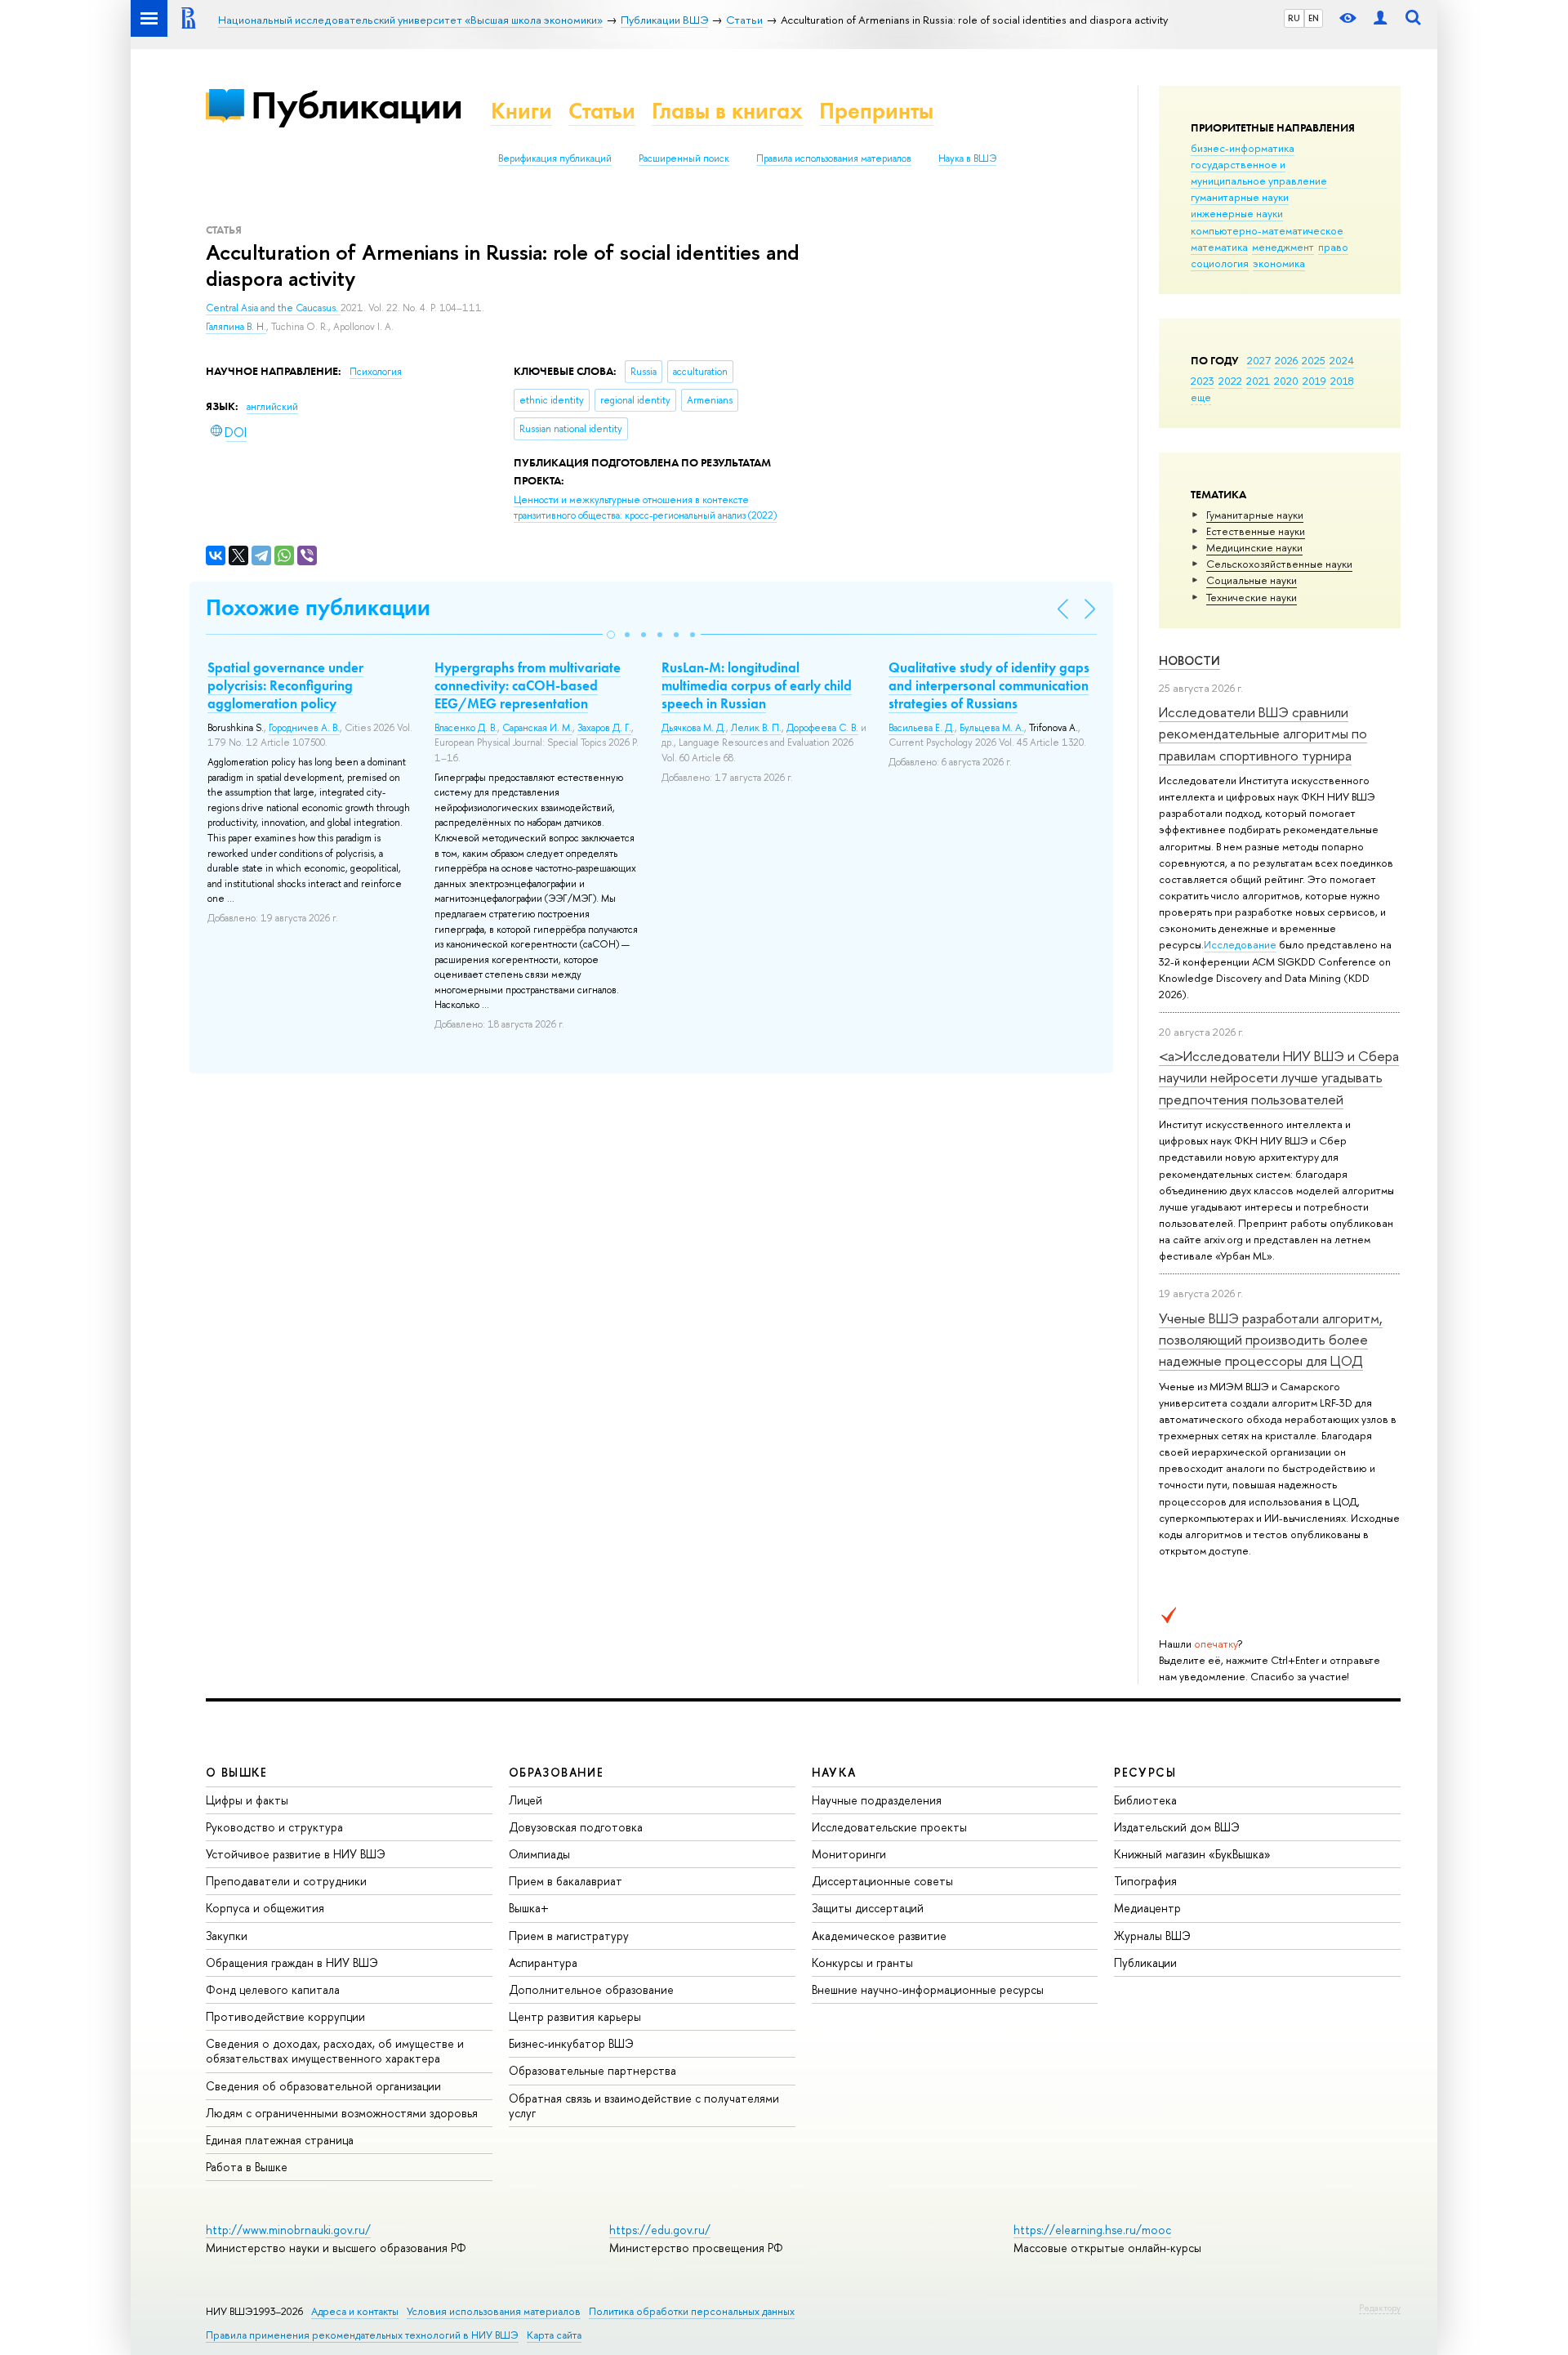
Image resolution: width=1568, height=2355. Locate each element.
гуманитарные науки (1240, 197)
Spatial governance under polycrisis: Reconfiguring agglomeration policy (285, 685)
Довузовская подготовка (576, 1827)
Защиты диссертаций (868, 1908)
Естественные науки (1256, 531)
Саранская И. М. (537, 728)
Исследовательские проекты (889, 1827)
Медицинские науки (1254, 547)
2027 (1259, 360)
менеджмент (1283, 247)
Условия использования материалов (494, 2311)
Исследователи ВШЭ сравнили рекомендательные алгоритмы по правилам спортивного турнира (1263, 734)
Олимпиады (539, 1854)
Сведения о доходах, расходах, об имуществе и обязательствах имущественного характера (335, 2051)
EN (1314, 18)
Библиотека (1145, 1800)
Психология (376, 372)
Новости (1189, 660)
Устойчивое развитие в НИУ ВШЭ (296, 1854)
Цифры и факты (247, 1800)
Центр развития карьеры (575, 2016)
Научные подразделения (877, 1800)
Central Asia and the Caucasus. (273, 308)
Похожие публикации (318, 607)
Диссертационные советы (882, 1881)
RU (1294, 18)
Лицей (526, 1800)
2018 (1342, 381)
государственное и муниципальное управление (1259, 172)
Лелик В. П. (756, 728)
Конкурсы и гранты (862, 1962)
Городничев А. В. (304, 728)
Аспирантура (543, 1962)
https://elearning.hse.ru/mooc (1092, 2230)
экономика (1279, 263)
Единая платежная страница (280, 2140)
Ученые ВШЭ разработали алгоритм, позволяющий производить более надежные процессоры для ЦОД (1271, 1340)
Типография (1145, 1881)
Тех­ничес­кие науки (1252, 597)
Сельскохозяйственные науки (1279, 564)
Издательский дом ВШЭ (1177, 1827)
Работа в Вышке (247, 2167)
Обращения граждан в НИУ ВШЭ (292, 1962)
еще (1201, 397)
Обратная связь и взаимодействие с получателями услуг (644, 2105)
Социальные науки (1252, 580)
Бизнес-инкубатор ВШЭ (571, 2043)
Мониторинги (849, 1854)
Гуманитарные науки (1255, 515)
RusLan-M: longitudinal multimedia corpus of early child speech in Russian (757, 685)
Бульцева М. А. (992, 728)
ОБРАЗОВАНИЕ (556, 1772)
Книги (521, 111)
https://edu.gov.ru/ (660, 2230)
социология (1220, 263)
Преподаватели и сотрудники (286, 1881)
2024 (1342, 360)
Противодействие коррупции (285, 2016)
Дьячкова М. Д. (694, 728)
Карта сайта (554, 2335)
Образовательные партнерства (592, 2070)
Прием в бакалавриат (566, 1881)
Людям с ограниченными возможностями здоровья (342, 2113)
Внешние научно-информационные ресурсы (928, 1989)
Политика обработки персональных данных (692, 2311)
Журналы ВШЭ (1152, 1936)
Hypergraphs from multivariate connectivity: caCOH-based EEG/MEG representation (528, 685)
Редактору (1380, 2308)
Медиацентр (1147, 1908)
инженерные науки (1237, 213)
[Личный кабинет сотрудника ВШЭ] (1380, 18)
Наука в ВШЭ (967, 158)
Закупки (227, 1936)
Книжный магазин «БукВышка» (1192, 1854)
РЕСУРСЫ (1145, 1772)
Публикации (356, 105)
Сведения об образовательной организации (323, 2086)
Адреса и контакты (355, 2311)
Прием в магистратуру (569, 1936)
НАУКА (834, 1772)
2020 (1286, 381)
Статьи (602, 111)
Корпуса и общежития (265, 1908)
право (1333, 247)
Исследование (1240, 944)
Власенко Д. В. (466, 728)
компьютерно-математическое (1267, 230)
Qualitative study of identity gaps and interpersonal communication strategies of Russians (989, 685)
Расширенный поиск (684, 158)
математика (1219, 247)
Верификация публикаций (555, 158)
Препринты (876, 111)
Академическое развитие (879, 1936)
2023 (1203, 381)
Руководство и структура (274, 1827)
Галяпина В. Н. (236, 327)
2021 (1258, 381)
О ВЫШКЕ (237, 1772)
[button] (611, 635)
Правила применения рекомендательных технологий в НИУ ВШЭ (362, 2335)
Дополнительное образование (591, 1989)
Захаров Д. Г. (604, 728)
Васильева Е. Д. (922, 728)
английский (272, 407)
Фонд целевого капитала (273, 1989)
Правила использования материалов (834, 158)
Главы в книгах (727, 111)
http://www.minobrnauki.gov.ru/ (288, 2230)
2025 (1314, 360)
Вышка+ (529, 1908)
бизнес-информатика (1243, 148)
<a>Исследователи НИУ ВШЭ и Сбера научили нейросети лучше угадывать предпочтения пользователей (1279, 1077)
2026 (1286, 360)
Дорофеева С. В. (822, 728)
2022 (1230, 381)
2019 (1314, 381)
